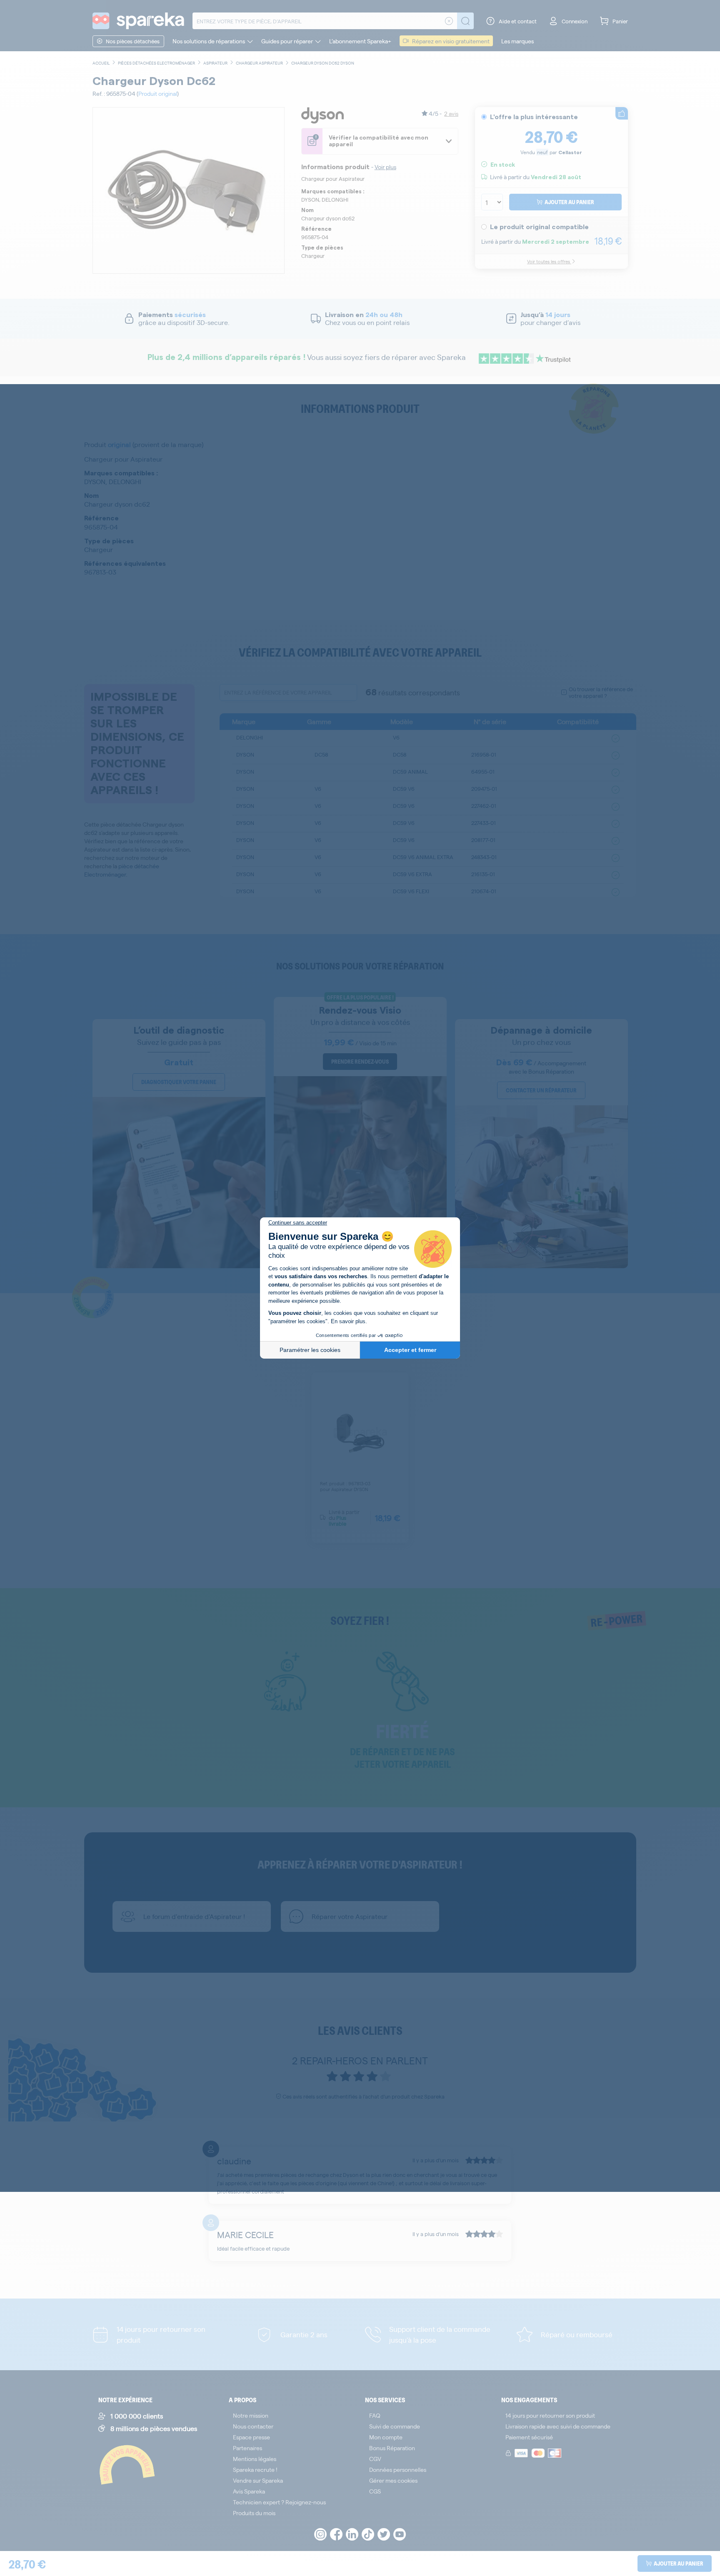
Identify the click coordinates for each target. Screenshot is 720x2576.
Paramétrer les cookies (310, 1350)
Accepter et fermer (410, 1350)
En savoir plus (348, 1321)
